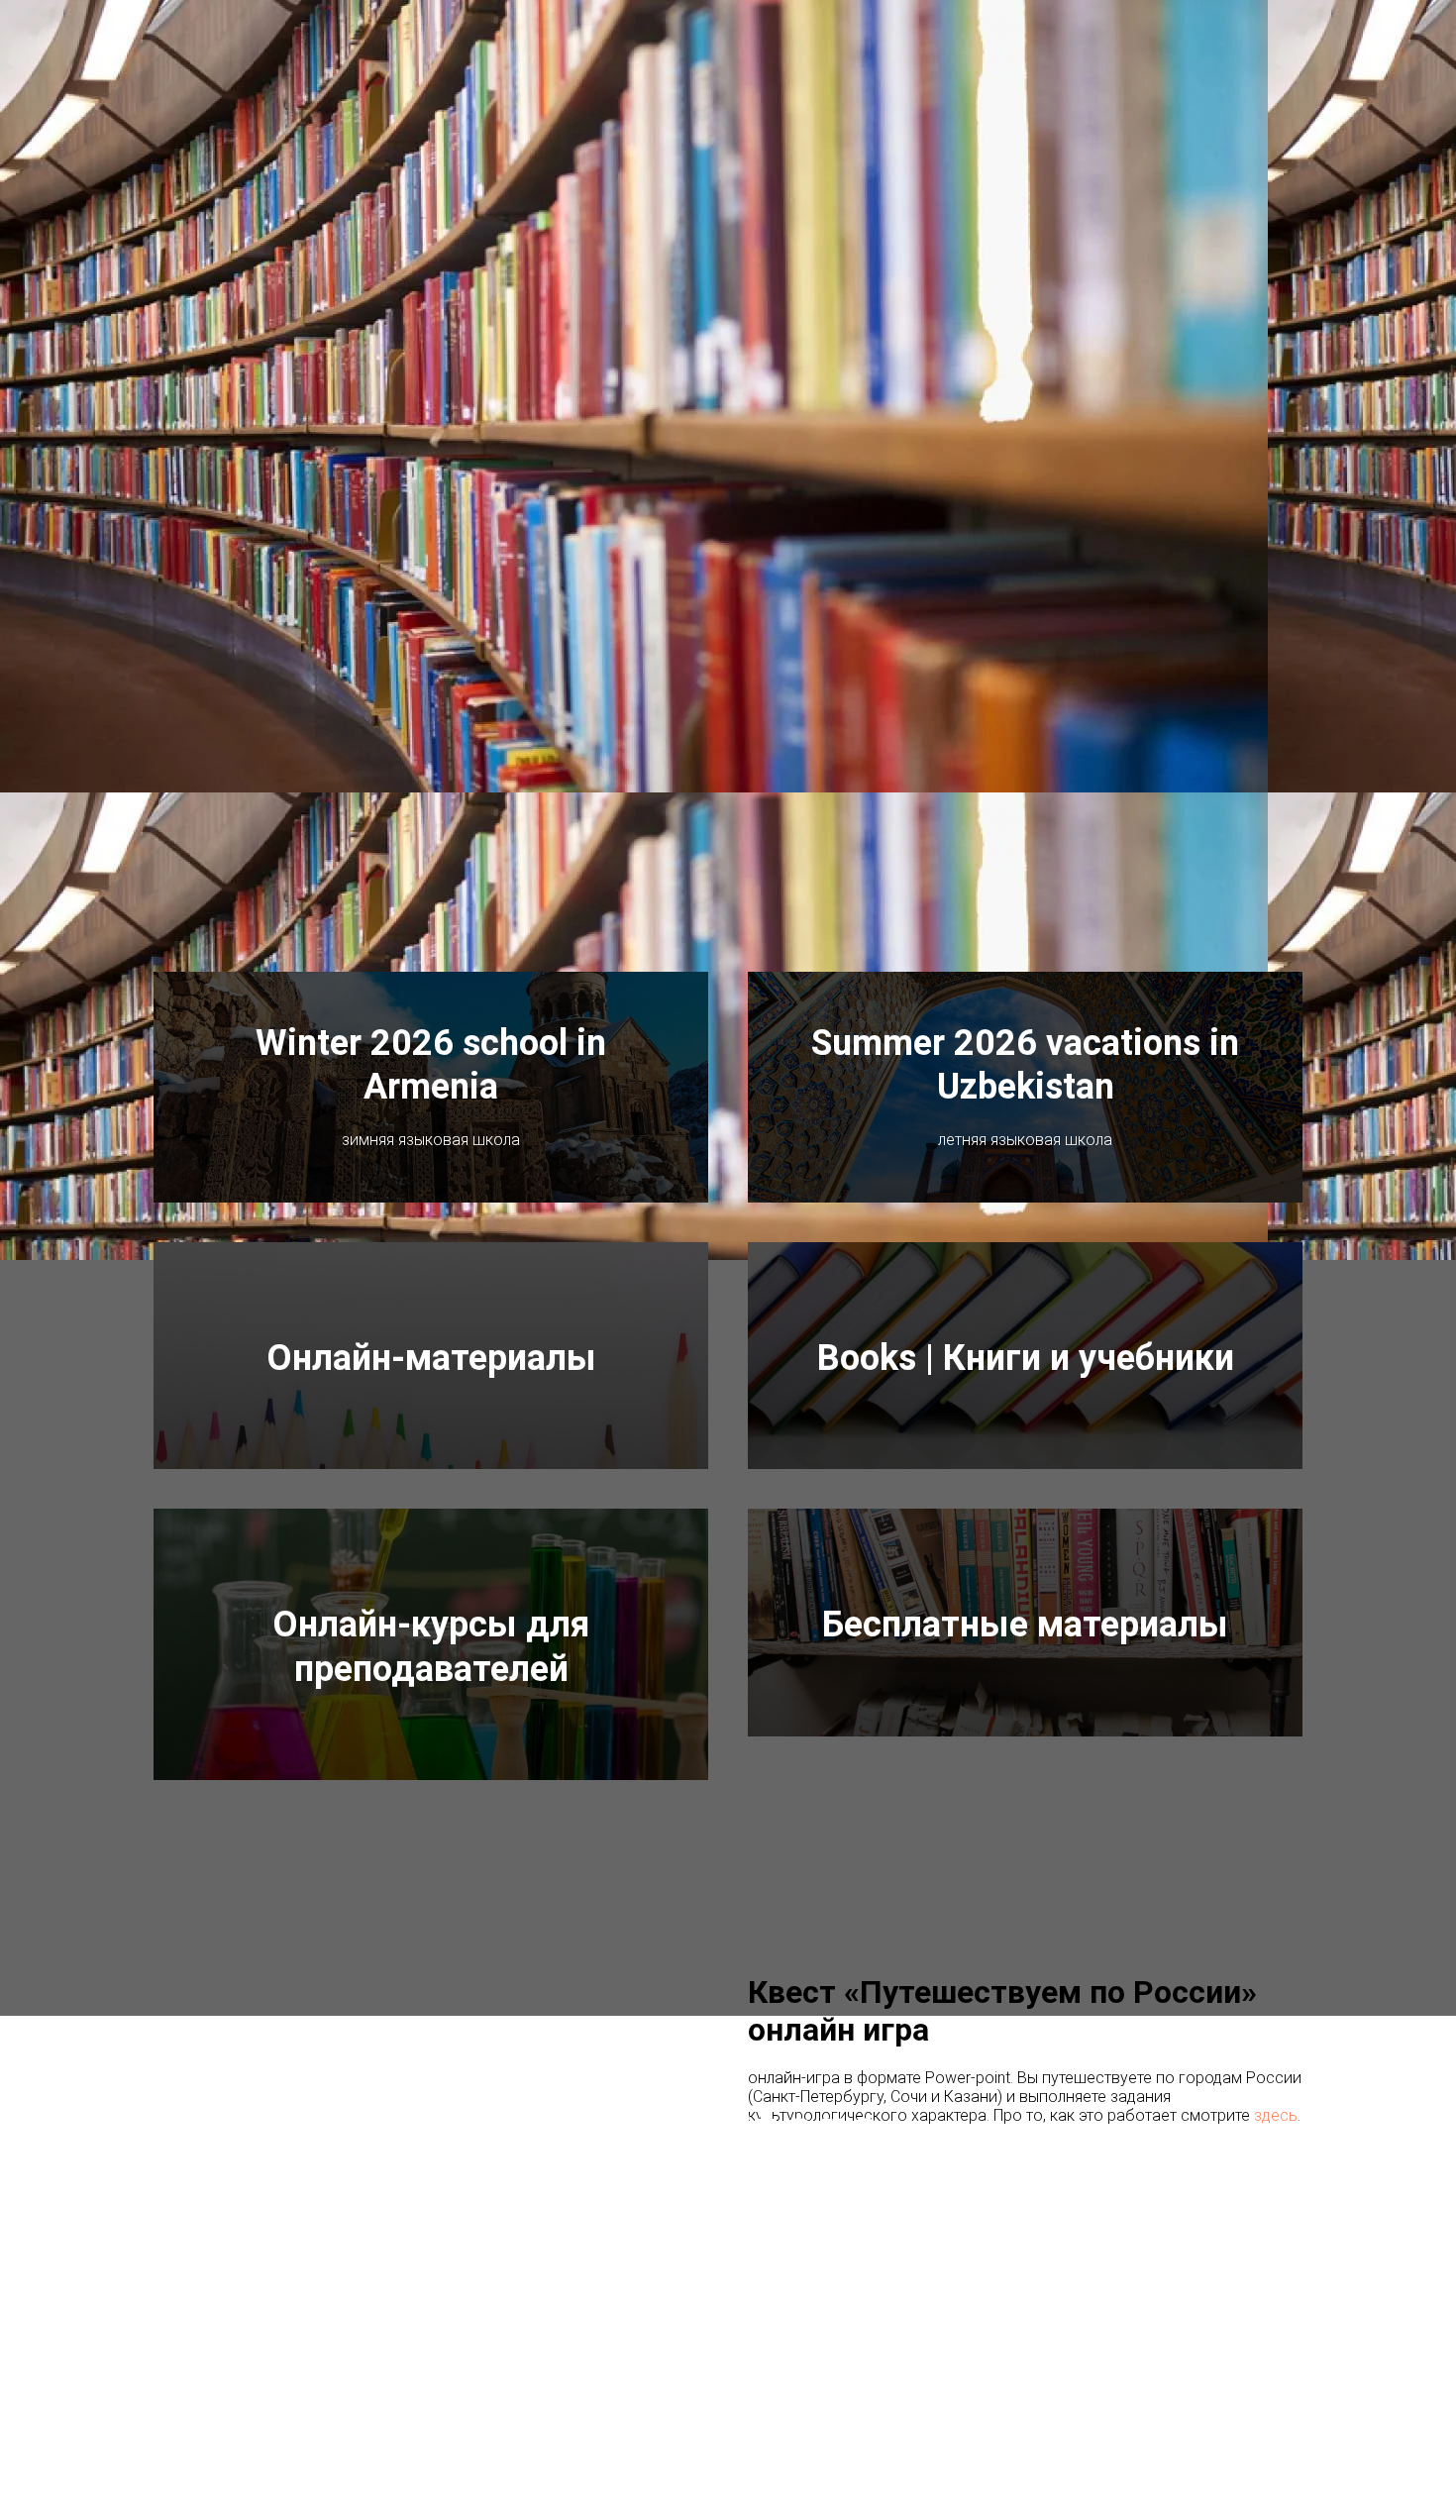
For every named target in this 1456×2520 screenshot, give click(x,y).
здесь (1276, 2115)
